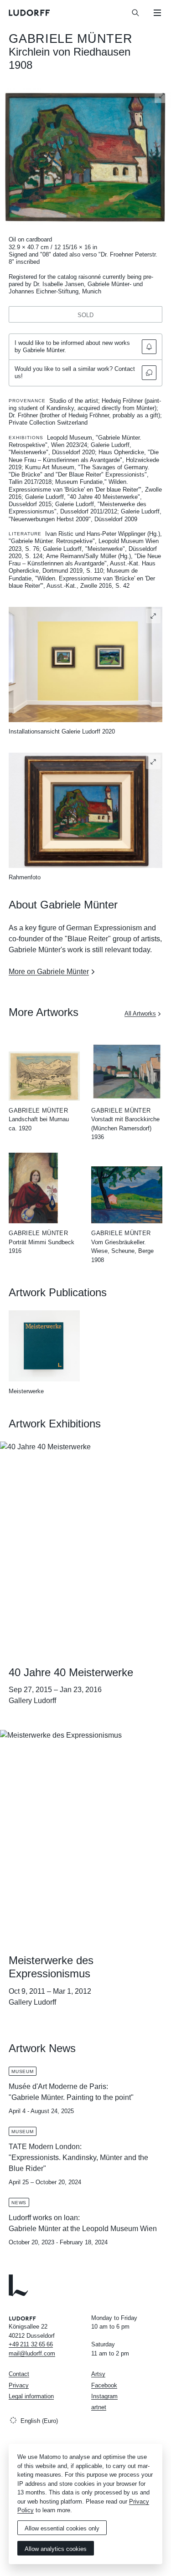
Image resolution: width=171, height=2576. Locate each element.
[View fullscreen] (162, 96)
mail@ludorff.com (32, 2353)
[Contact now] (149, 373)
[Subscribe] (149, 347)
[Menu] (157, 13)
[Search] (135, 13)
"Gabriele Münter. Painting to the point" (71, 2097)
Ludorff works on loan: (44, 2218)
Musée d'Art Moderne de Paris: (58, 2086)
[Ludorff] (30, 13)
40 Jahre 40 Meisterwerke (71, 1672)
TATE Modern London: (45, 2147)
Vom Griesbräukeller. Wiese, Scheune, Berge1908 (122, 1251)
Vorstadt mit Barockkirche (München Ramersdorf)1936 (125, 1128)
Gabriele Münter (70, 39)
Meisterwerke (26, 1391)
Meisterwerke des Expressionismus (51, 1967)
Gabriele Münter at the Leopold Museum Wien (83, 2229)
